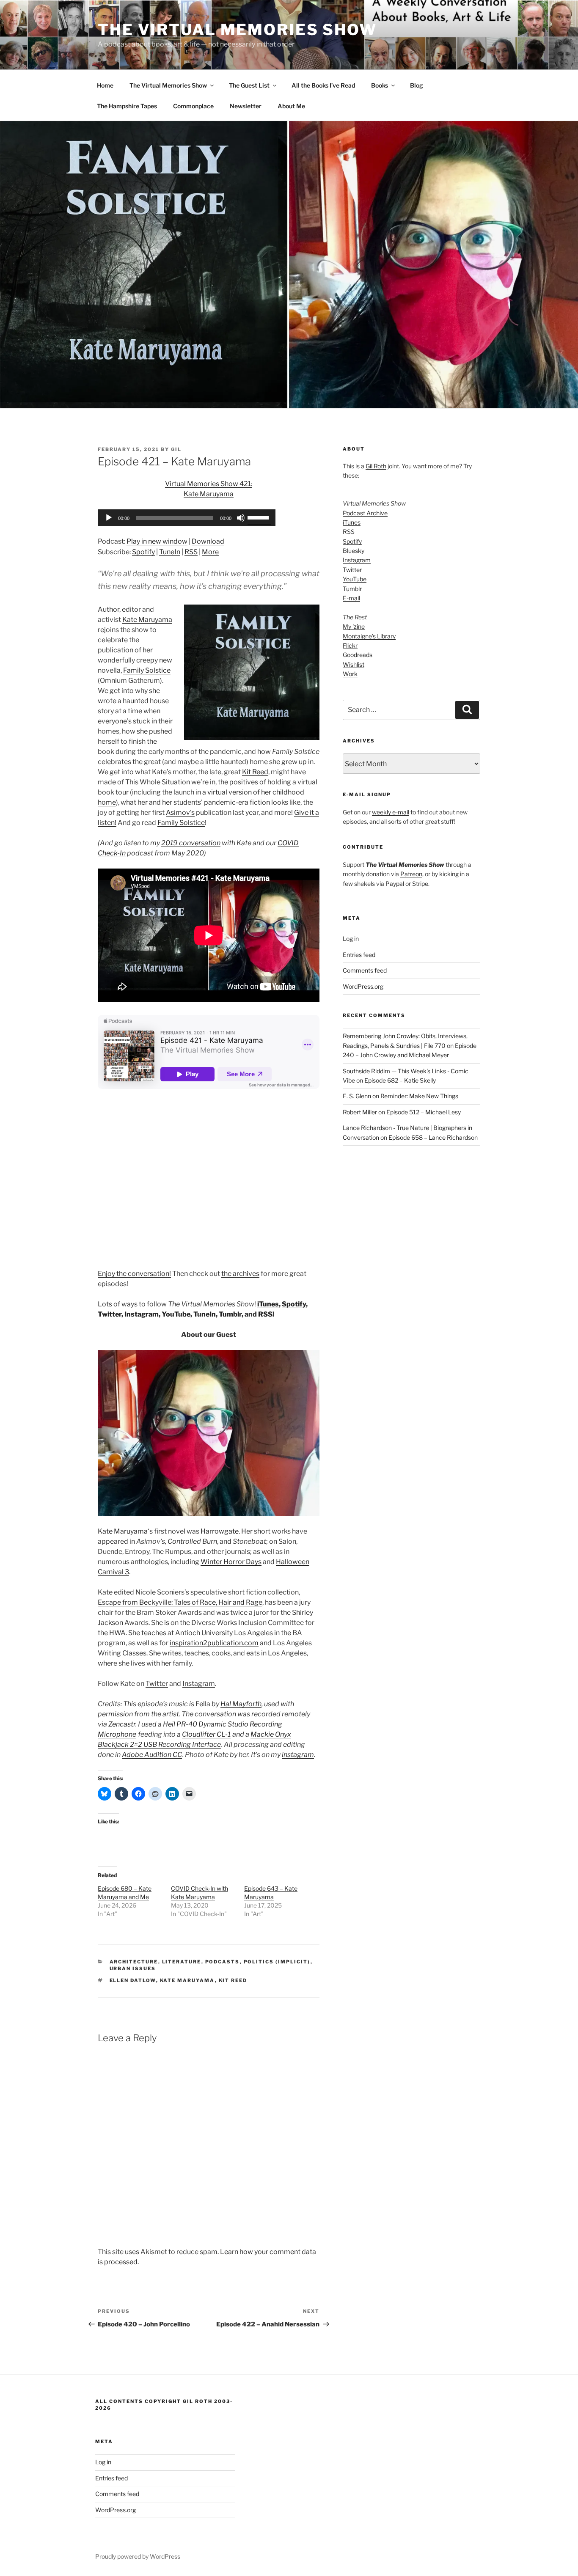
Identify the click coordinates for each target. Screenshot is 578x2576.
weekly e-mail (391, 812)
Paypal (395, 884)
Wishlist (354, 664)
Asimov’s (180, 812)
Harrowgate (220, 1531)
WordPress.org (363, 986)
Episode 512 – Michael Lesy (424, 1112)
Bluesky (354, 551)
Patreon (411, 874)
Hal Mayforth (241, 1704)
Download (208, 541)
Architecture (134, 1962)
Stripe (420, 884)
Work (350, 674)
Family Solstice (147, 670)
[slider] (259, 517)
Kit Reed (255, 772)
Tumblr (230, 1314)
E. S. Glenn (357, 1096)
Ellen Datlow (133, 1980)
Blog (417, 85)
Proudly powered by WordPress (138, 2556)
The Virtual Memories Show (237, 30)
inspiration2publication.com (214, 1643)
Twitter (110, 1314)
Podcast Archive (365, 513)
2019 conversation (191, 843)
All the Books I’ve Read (323, 85)
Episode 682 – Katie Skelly (400, 1080)
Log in (351, 939)
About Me (291, 106)
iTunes (268, 1304)
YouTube (176, 1314)
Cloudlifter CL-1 (206, 1734)
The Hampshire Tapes (127, 106)
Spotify (143, 552)
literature (182, 1962)
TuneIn (170, 552)
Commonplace (193, 106)
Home (105, 85)
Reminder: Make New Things (419, 1096)
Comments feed (365, 970)
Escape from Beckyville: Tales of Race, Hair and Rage (180, 1602)
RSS (191, 552)
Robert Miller (360, 1112)
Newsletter (246, 106)
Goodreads (358, 655)
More (210, 552)
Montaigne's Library (369, 636)
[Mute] (241, 518)
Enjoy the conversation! (134, 1274)
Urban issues (133, 1968)
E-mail (351, 598)
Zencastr (122, 1724)
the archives (240, 1274)
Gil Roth (376, 466)
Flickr (350, 645)
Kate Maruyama (147, 620)
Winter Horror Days (231, 1562)
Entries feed (359, 955)
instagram (298, 1755)
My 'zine (354, 626)
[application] (187, 518)
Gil (176, 449)
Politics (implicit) (277, 1962)
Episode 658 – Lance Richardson (433, 1137)
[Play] (109, 518)
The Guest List (249, 85)
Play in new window (157, 541)
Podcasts (223, 1962)
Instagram (142, 1314)
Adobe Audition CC (152, 1755)
